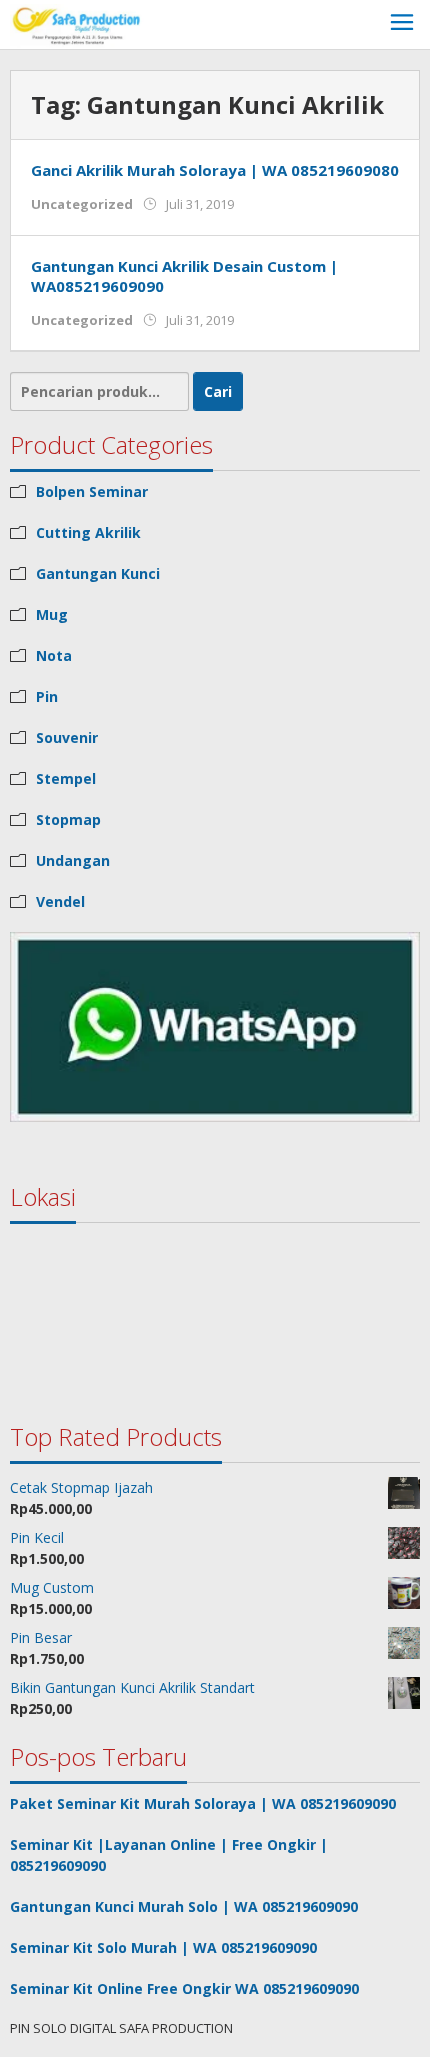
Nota (54, 655)
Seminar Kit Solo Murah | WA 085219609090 (163, 1947)
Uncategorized (82, 204)
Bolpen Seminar (92, 491)
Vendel (60, 901)
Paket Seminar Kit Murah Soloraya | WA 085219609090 (203, 1803)
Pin (47, 696)
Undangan (73, 860)
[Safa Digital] (77, 24)
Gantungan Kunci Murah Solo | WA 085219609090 (184, 1906)
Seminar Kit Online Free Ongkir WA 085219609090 (184, 1988)
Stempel (66, 778)
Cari (218, 391)
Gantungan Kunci (98, 573)
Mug (52, 614)
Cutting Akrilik (88, 532)
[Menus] (402, 24)
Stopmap (68, 819)
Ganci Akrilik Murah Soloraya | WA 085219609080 (215, 170)
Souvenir (67, 737)
